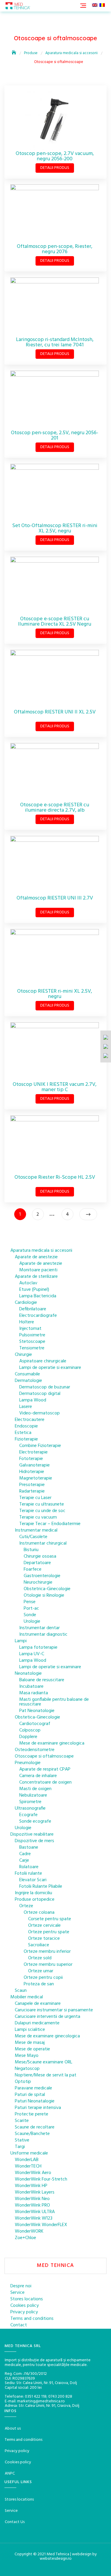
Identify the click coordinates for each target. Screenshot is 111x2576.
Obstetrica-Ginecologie (47, 1589)
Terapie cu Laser (35, 1498)
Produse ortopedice (35, 1900)
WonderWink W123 (34, 2218)
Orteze (26, 1906)
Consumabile (27, 1374)
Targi (20, 2147)
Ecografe (28, 1815)
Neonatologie (28, 1674)
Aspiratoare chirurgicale (43, 1361)
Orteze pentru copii (43, 1978)
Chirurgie (23, 1355)
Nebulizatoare (33, 1795)
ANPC (10, 2474)
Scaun (21, 1991)
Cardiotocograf (35, 1724)
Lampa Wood (33, 1400)
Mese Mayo (27, 2056)
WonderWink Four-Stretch (41, 2179)
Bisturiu (31, 1550)
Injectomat (30, 1329)
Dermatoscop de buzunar (45, 1387)
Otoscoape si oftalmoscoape (44, 1756)
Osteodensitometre (35, 1750)
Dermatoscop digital (40, 1394)
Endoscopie (26, 1426)
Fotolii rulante (28, 1874)
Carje (24, 1860)
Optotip (23, 2082)
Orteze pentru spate (49, 1932)
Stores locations (27, 2299)
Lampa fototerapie (38, 1648)
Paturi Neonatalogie (35, 2101)
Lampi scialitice (30, 2030)
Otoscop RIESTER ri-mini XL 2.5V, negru (55, 994)
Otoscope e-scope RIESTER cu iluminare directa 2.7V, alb (55, 808)
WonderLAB (27, 2160)
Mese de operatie (32, 2049)
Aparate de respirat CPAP (45, 1769)
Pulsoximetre (32, 1335)
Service (17, 2293)
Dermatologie (28, 1381)
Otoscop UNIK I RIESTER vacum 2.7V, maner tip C (55, 1087)
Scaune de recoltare (35, 2127)
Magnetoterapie (36, 1478)
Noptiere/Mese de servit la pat (46, 2075)
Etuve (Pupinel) (34, 1290)
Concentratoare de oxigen (45, 1782)
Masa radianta (34, 1693)
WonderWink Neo (32, 2199)
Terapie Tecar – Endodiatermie (50, 1524)
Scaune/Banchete (32, 2134)
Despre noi (21, 2286)
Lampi (21, 1641)
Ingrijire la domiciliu (33, 1893)
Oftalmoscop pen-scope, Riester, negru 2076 (55, 249)
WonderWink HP (31, 2186)
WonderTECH (28, 2166)
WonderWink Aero (33, 2173)
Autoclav (28, 1283)
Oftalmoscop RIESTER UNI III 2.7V (55, 898)
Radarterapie (32, 1491)
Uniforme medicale (29, 2153)
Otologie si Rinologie (44, 1595)
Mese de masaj (30, 2043)
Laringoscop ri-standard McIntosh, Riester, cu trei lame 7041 (55, 342)
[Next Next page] (88, 1214)
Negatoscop (27, 2069)
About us (13, 2429)
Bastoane (29, 1847)
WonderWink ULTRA (35, 2212)
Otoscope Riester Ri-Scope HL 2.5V (55, 1177)
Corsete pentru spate (50, 1919)
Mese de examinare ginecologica (52, 1743)
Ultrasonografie (30, 1808)
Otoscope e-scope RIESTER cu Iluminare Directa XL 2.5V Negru (55, 622)
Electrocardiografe (38, 1316)
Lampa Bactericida (38, 1296)
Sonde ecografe (35, 1821)
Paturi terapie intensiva (38, 2108)
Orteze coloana (39, 1913)
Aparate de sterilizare (36, 1277)
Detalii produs (55, 168)
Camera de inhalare (38, 1776)
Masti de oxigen (35, 1789)
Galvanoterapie (34, 1465)
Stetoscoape (32, 1342)
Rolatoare (29, 1867)
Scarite (22, 2121)
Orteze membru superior (48, 1965)
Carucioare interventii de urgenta (48, 2017)
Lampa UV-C (32, 1654)
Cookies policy (25, 2306)
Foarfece (33, 1569)
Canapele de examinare (38, 2004)
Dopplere (28, 1737)
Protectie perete (32, 2114)
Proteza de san (39, 1984)
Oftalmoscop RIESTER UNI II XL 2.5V (55, 712)
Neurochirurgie (38, 1582)
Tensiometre (32, 1348)
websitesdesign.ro (56, 2559)
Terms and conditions (32, 2319)
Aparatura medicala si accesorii (41, 1251)
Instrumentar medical (36, 1530)
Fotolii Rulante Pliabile (41, 1887)
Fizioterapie (26, 1439)
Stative (22, 2140)
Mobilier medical (27, 1997)
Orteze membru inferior (47, 1952)
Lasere (26, 1407)
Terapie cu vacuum (38, 1517)
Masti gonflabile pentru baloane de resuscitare (54, 1702)
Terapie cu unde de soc (42, 1511)
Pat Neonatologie (37, 1711)
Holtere (27, 1322)
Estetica (23, 1433)
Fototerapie (31, 1459)
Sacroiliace (39, 1945)
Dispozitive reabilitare (32, 1834)
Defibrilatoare (33, 1309)
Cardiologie (26, 1303)
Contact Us (15, 2522)
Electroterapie (33, 1452)
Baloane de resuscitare (42, 1680)
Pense (30, 1602)
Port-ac (31, 1608)
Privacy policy (24, 2312)
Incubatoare (31, 1687)
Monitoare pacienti (38, 1270)
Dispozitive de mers (34, 1841)
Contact (19, 2325)
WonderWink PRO (32, 2205)
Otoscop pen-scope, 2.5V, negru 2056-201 (55, 436)
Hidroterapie (32, 1472)
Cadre (25, 1854)
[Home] (15, 53)
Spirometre (30, 1802)
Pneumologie (28, 1763)
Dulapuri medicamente (37, 2023)
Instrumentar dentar (40, 1628)
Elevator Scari (33, 1880)
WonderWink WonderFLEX (41, 2225)
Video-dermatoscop (40, 1413)
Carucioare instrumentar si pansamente (54, 2010)
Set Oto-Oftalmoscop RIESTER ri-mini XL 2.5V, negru (55, 528)
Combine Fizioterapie (40, 1446)
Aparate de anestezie (36, 1257)
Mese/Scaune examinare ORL (44, 2062)
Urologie (32, 1621)
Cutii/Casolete (33, 1537)
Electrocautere (30, 1420)
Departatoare (37, 1563)
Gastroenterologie (42, 1576)
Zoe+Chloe (25, 2238)
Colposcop (30, 1730)
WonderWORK (29, 2231)
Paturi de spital (30, 2095)
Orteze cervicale (44, 1926)
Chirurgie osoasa (40, 1556)
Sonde (30, 1615)
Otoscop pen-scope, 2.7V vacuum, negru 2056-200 (55, 156)
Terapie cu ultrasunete (42, 1504)
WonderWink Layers (35, 2192)
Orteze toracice (44, 1939)
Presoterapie (32, 1485)
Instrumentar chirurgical (43, 1543)
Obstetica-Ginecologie (37, 1717)
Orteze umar (41, 1971)
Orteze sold (40, 1958)
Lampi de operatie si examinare (50, 1368)
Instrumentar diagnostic (43, 1635)
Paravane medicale (33, 2088)
